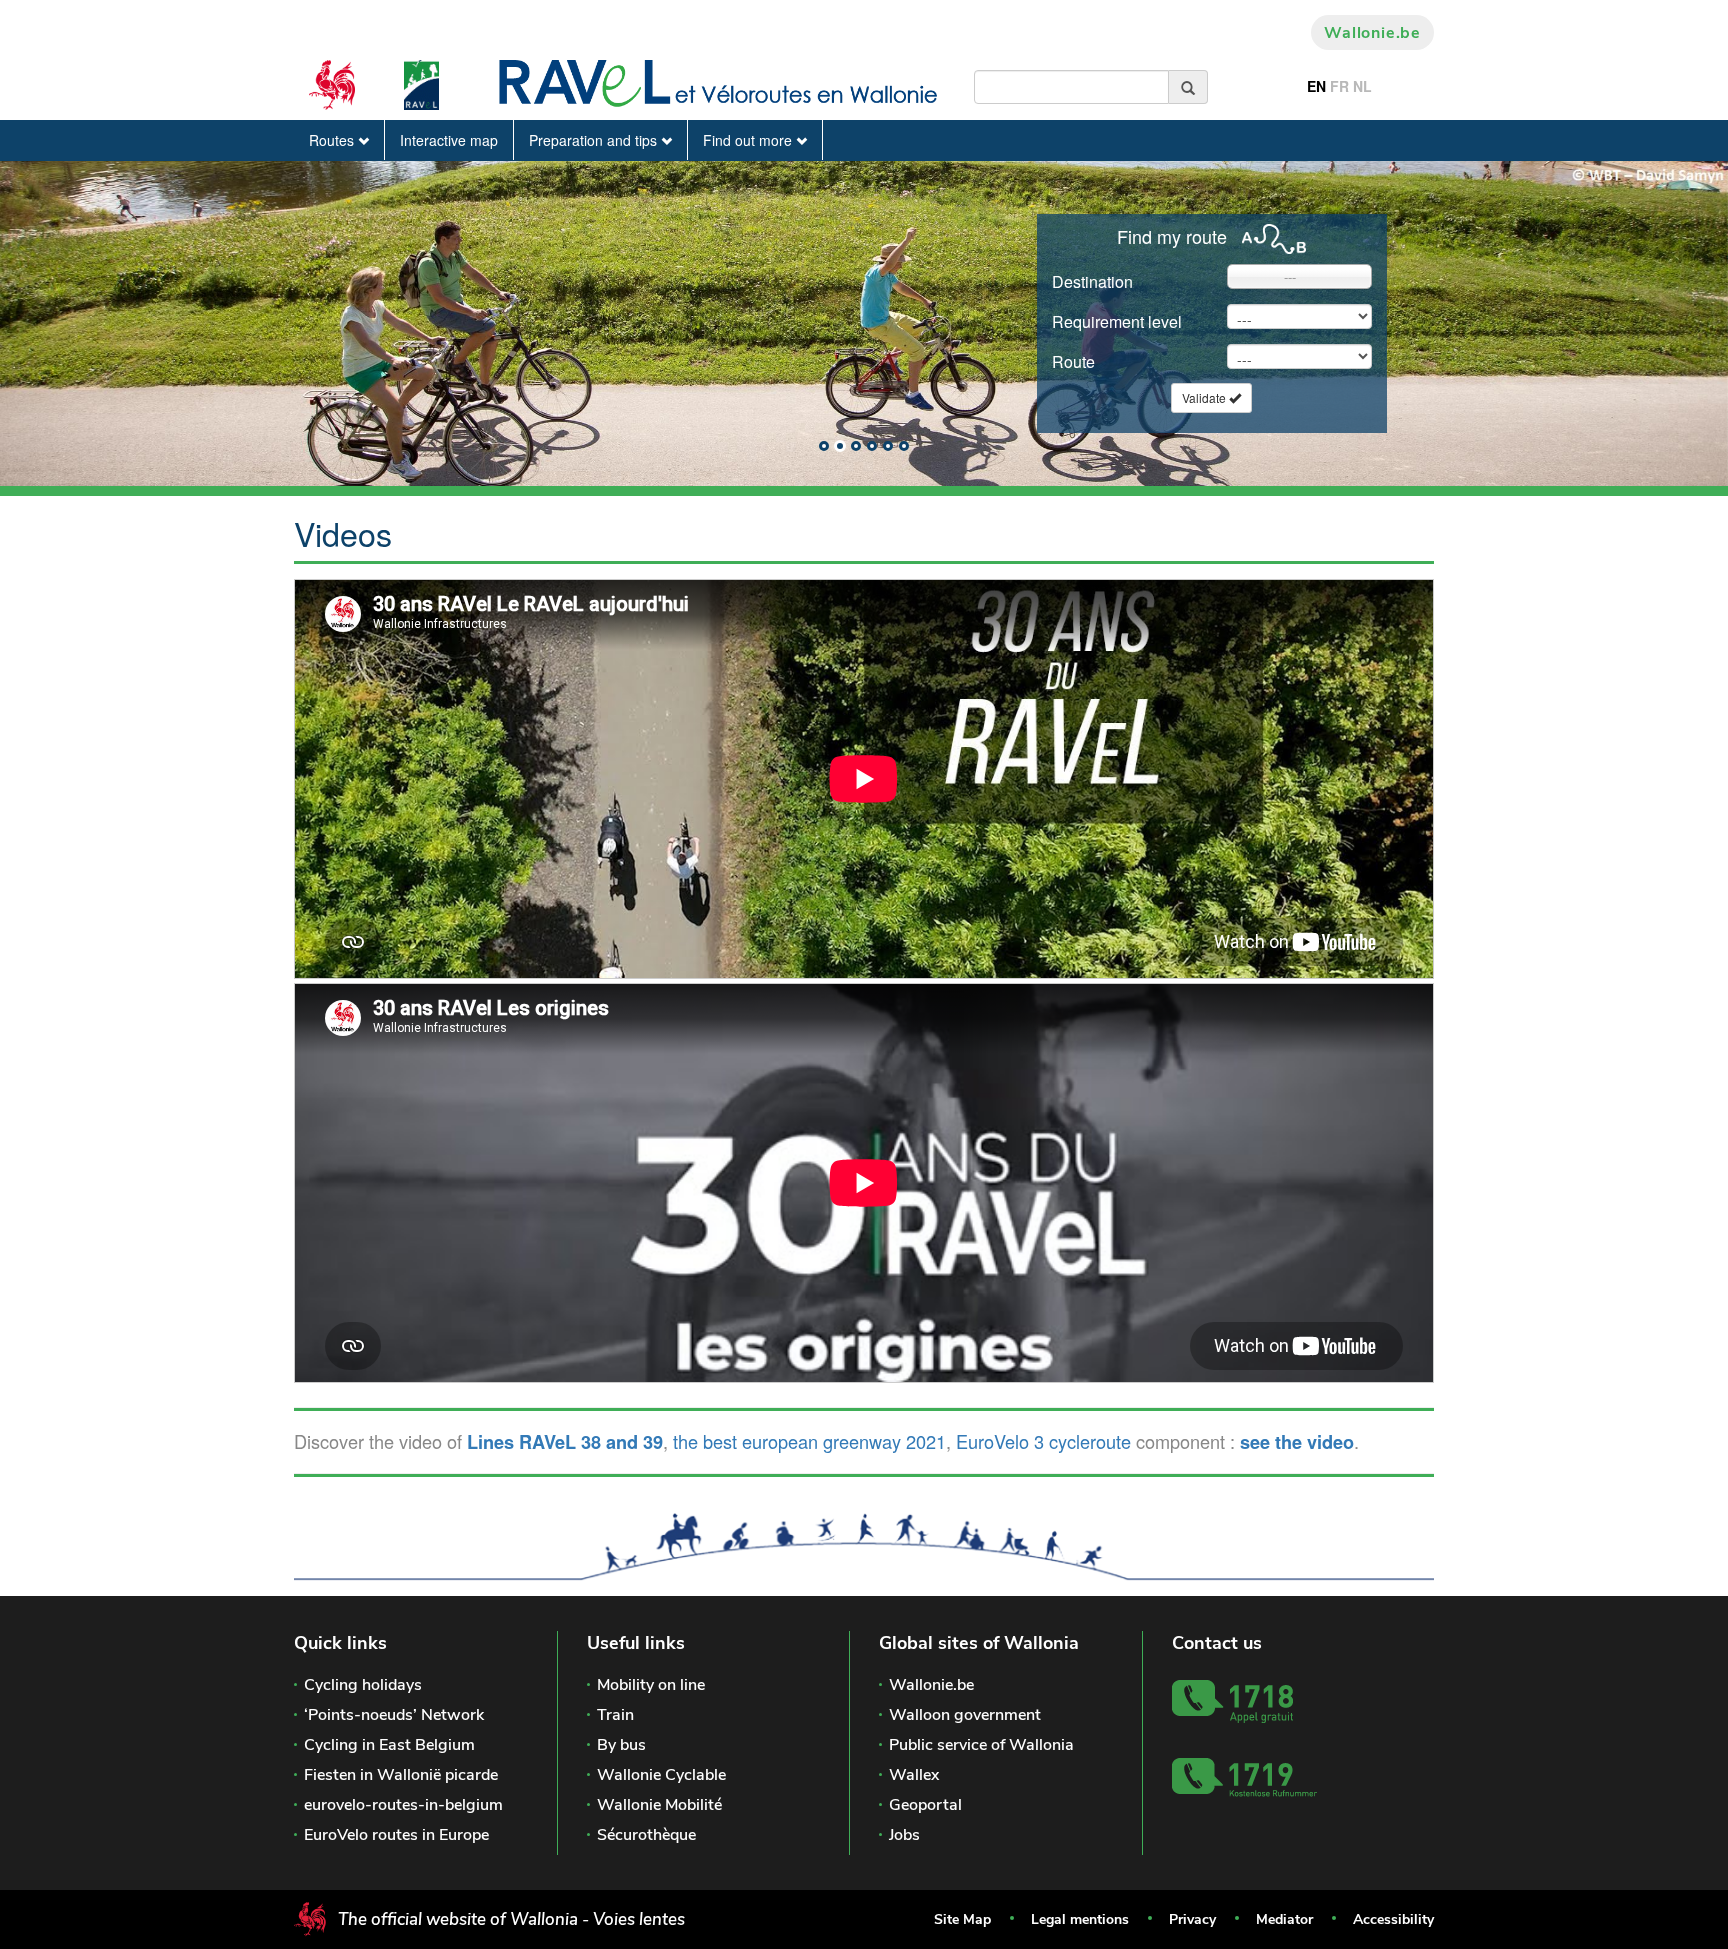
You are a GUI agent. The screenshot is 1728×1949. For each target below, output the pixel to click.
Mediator (1284, 1919)
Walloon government (965, 1715)
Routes (333, 140)
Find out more (749, 140)
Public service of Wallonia (981, 1745)
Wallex (914, 1775)
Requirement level (1117, 321)
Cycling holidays (363, 1685)
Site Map (962, 1919)
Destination (1092, 281)
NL (1362, 86)
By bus (621, 1745)
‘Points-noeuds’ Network (394, 1715)
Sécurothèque (646, 1835)
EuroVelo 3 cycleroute (1043, 1441)
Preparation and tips (595, 140)
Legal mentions (1080, 1919)
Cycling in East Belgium (389, 1745)
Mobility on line (651, 1685)
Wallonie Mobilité (659, 1805)
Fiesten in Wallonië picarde (401, 1775)
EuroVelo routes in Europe (396, 1835)
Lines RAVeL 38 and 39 (565, 1442)
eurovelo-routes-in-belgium (403, 1805)
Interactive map (449, 140)
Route (1073, 361)
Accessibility (1393, 1919)
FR (1339, 86)
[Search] (1188, 87)
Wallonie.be (1372, 33)
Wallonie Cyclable (661, 1775)
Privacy (1192, 1919)
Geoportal (925, 1805)
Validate (1205, 397)
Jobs (904, 1835)
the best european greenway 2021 (809, 1441)
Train (615, 1715)
